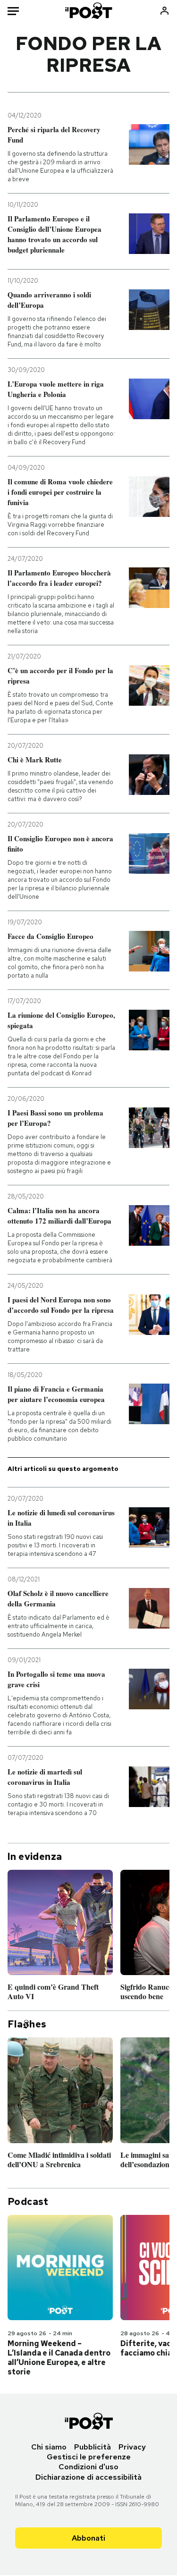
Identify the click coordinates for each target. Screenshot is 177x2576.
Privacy (132, 2447)
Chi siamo (49, 2447)
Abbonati (88, 2538)
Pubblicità (93, 2447)
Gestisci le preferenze (89, 2457)
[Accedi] (164, 11)
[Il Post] (88, 11)
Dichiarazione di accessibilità (88, 2477)
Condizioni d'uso (88, 2467)
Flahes (27, 2024)
